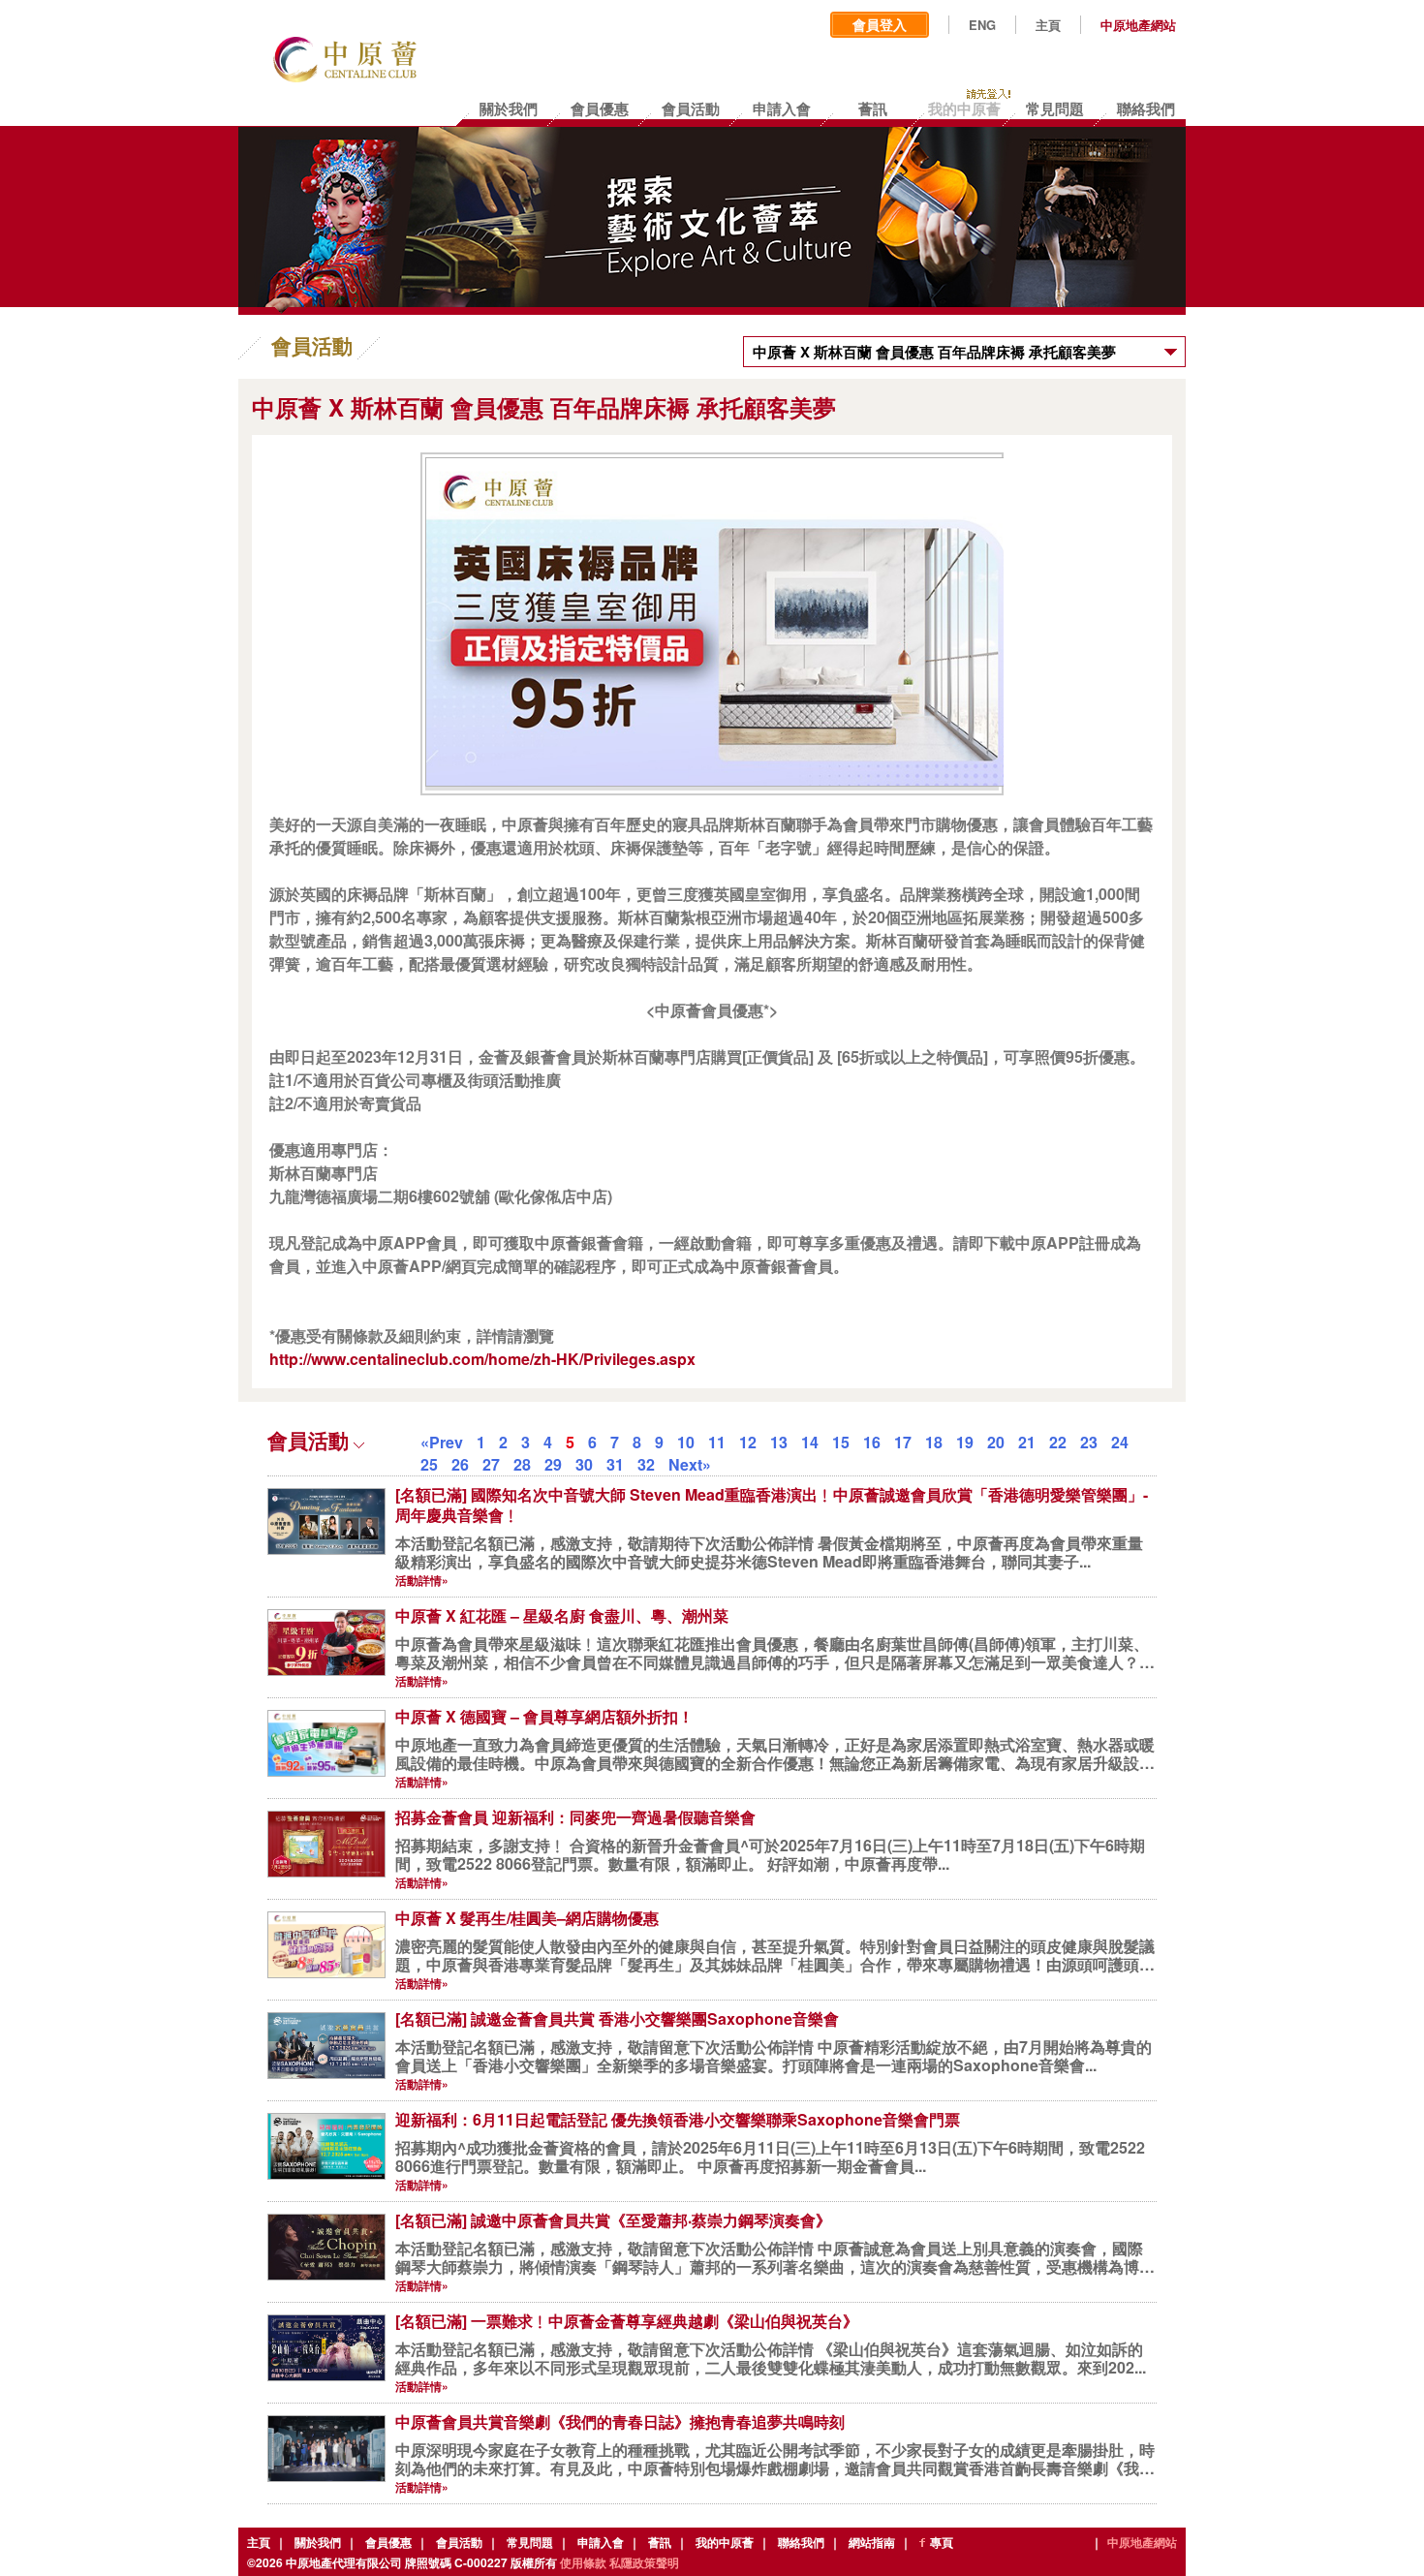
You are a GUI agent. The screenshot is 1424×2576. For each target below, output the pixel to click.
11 (717, 1442)
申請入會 (601, 2542)
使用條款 (583, 2562)
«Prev (442, 1442)
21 (1027, 1442)
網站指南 (872, 2542)
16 (872, 1442)
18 (934, 1442)
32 (646, 1464)
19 (965, 1442)
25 (429, 1464)
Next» (690, 1464)
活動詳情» (422, 1580)
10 (686, 1442)
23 (1089, 1442)
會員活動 (459, 2542)
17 (903, 1442)
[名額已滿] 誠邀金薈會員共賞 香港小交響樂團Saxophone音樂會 (617, 2018)
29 (553, 1464)
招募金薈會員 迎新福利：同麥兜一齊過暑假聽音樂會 (575, 1817)
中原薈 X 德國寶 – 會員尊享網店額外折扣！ (544, 1716)
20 (996, 1442)
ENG (982, 25)
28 (522, 1464)
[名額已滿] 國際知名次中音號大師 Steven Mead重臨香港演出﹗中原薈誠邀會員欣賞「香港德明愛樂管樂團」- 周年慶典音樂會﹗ (772, 1505)
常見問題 (530, 2542)
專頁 (942, 2542)
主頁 (1048, 25)
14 (810, 1442)
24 (1120, 1442)
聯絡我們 (801, 2542)
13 (779, 1442)
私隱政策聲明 (644, 2562)
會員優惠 (388, 2542)
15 (841, 1442)
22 (1058, 1442)
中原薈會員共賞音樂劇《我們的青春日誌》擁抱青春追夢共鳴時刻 (620, 2421)
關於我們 (318, 2542)
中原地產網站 (1138, 25)
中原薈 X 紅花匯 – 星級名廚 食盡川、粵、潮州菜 (562, 1615)
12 (748, 1442)
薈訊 (660, 2542)
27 (491, 1464)
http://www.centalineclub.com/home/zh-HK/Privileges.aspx (482, 1359)
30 (584, 1464)
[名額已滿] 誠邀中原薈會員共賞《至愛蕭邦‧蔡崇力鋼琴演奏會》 (613, 2220)
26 (460, 1464)
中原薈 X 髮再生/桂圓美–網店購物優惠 (527, 1918)
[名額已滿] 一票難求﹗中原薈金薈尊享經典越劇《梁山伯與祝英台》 (627, 2321)
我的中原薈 (725, 2542)
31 (615, 1464)
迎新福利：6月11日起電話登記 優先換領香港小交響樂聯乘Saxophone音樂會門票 (678, 2119)
